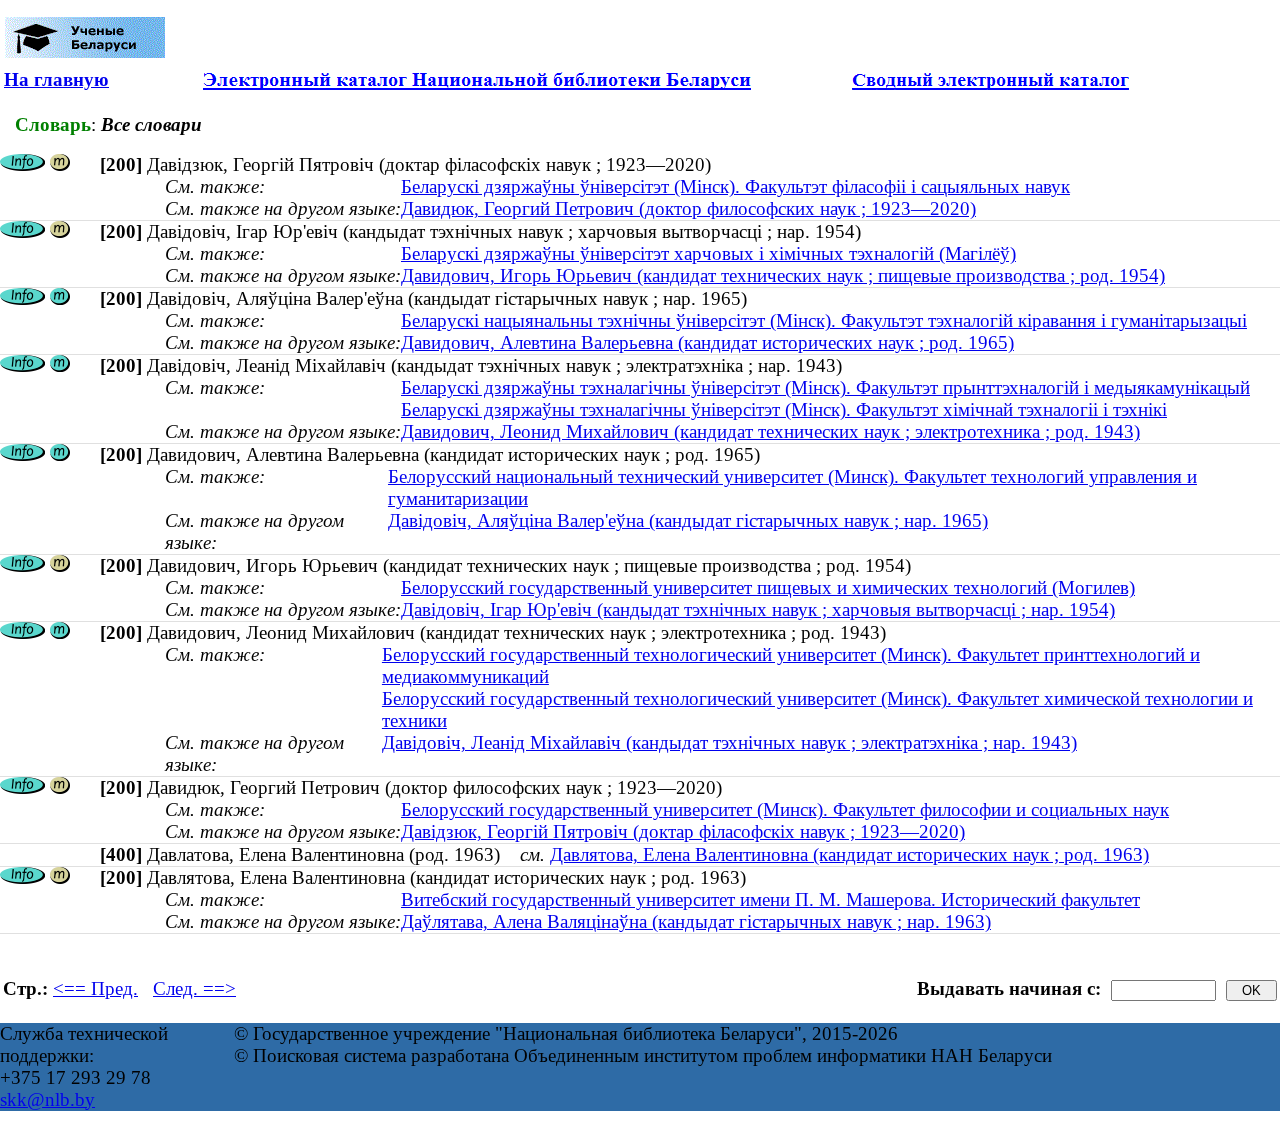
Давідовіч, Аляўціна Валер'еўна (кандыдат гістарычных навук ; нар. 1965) (688, 520)
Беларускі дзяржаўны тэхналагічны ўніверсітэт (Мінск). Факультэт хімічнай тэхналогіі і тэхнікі (784, 409)
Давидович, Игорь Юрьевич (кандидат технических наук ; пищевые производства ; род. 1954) (783, 275)
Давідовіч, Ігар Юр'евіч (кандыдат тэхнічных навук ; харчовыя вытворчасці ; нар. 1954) (758, 609)
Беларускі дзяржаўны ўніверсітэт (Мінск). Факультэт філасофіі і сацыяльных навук (735, 186)
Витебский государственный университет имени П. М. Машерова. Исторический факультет (770, 899)
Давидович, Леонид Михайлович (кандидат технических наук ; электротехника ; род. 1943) (770, 431)
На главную (56, 79)
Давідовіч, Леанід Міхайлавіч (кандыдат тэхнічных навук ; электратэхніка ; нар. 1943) (729, 742)
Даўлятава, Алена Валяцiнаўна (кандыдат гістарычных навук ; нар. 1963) (696, 921)
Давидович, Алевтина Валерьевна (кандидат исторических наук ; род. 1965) (707, 342)
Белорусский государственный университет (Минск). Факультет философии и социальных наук (785, 809)
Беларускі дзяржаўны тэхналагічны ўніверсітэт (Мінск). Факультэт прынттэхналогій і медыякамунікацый (825, 387)
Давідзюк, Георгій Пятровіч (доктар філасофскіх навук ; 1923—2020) (683, 831)
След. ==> (194, 988)
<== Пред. (95, 988)
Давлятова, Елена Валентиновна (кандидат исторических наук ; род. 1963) (849, 854)
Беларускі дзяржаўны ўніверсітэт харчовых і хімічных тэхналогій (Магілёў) (708, 253)
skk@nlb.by (47, 1099)
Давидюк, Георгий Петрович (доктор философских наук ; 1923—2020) (688, 208)
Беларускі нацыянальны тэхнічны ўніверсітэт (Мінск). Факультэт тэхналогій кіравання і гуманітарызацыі (824, 320)
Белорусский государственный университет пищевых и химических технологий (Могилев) (768, 587)
